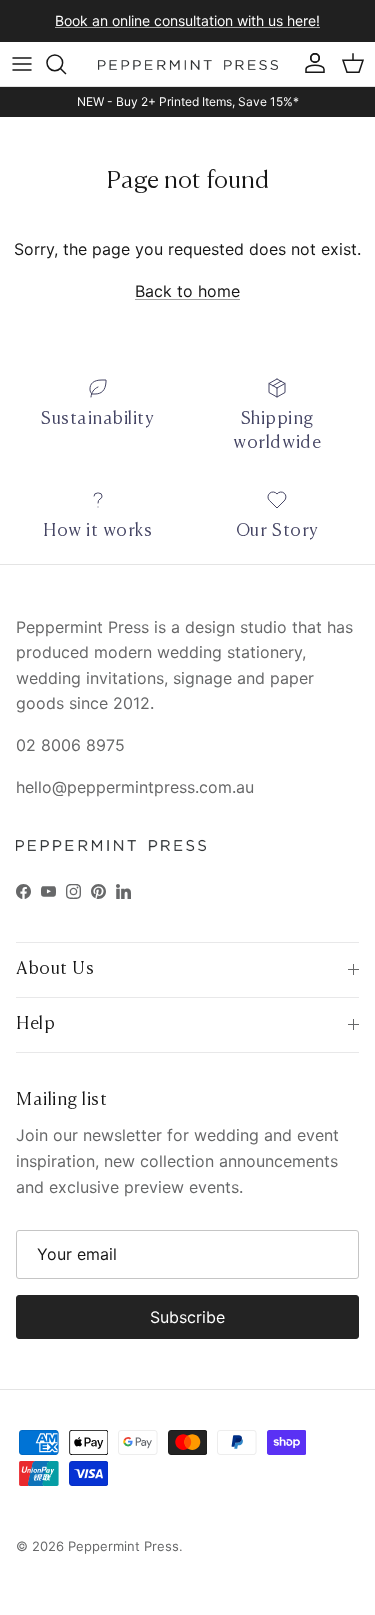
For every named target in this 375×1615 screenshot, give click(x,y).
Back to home (187, 291)
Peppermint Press (123, 1546)
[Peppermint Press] (188, 64)
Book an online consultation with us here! (187, 20)
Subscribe (187, 1317)
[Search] (66, 64)
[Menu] (22, 64)
